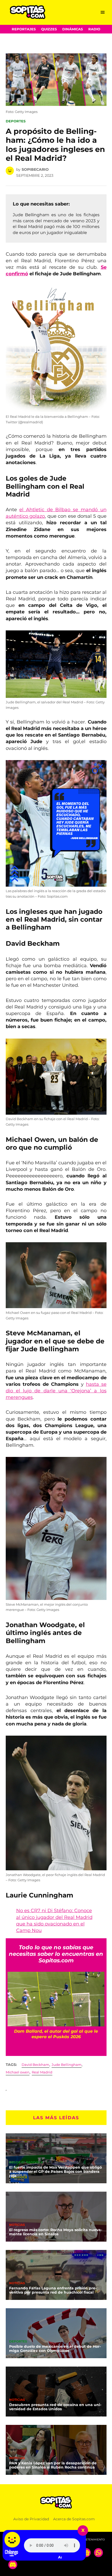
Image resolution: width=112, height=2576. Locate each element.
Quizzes (49, 29)
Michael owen (18, 2072)
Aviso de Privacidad (31, 2519)
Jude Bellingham (67, 2065)
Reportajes (24, 29)
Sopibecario (35, 169)
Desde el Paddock (26, 2163)
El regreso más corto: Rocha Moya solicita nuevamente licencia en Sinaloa (56, 2232)
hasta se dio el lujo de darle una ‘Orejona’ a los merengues (56, 1391)
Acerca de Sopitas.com (74, 2519)
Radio (94, 29)
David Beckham (35, 2065)
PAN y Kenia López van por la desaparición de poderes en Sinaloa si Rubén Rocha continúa (53, 2465)
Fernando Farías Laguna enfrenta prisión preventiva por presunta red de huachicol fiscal (53, 2290)
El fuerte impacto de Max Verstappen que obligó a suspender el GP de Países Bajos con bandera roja (55, 2172)
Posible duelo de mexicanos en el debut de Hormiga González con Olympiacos (55, 2349)
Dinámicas (73, 29)
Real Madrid (42, 2072)
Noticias (17, 2225)
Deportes (16, 121)
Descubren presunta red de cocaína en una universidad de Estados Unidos (55, 2407)
